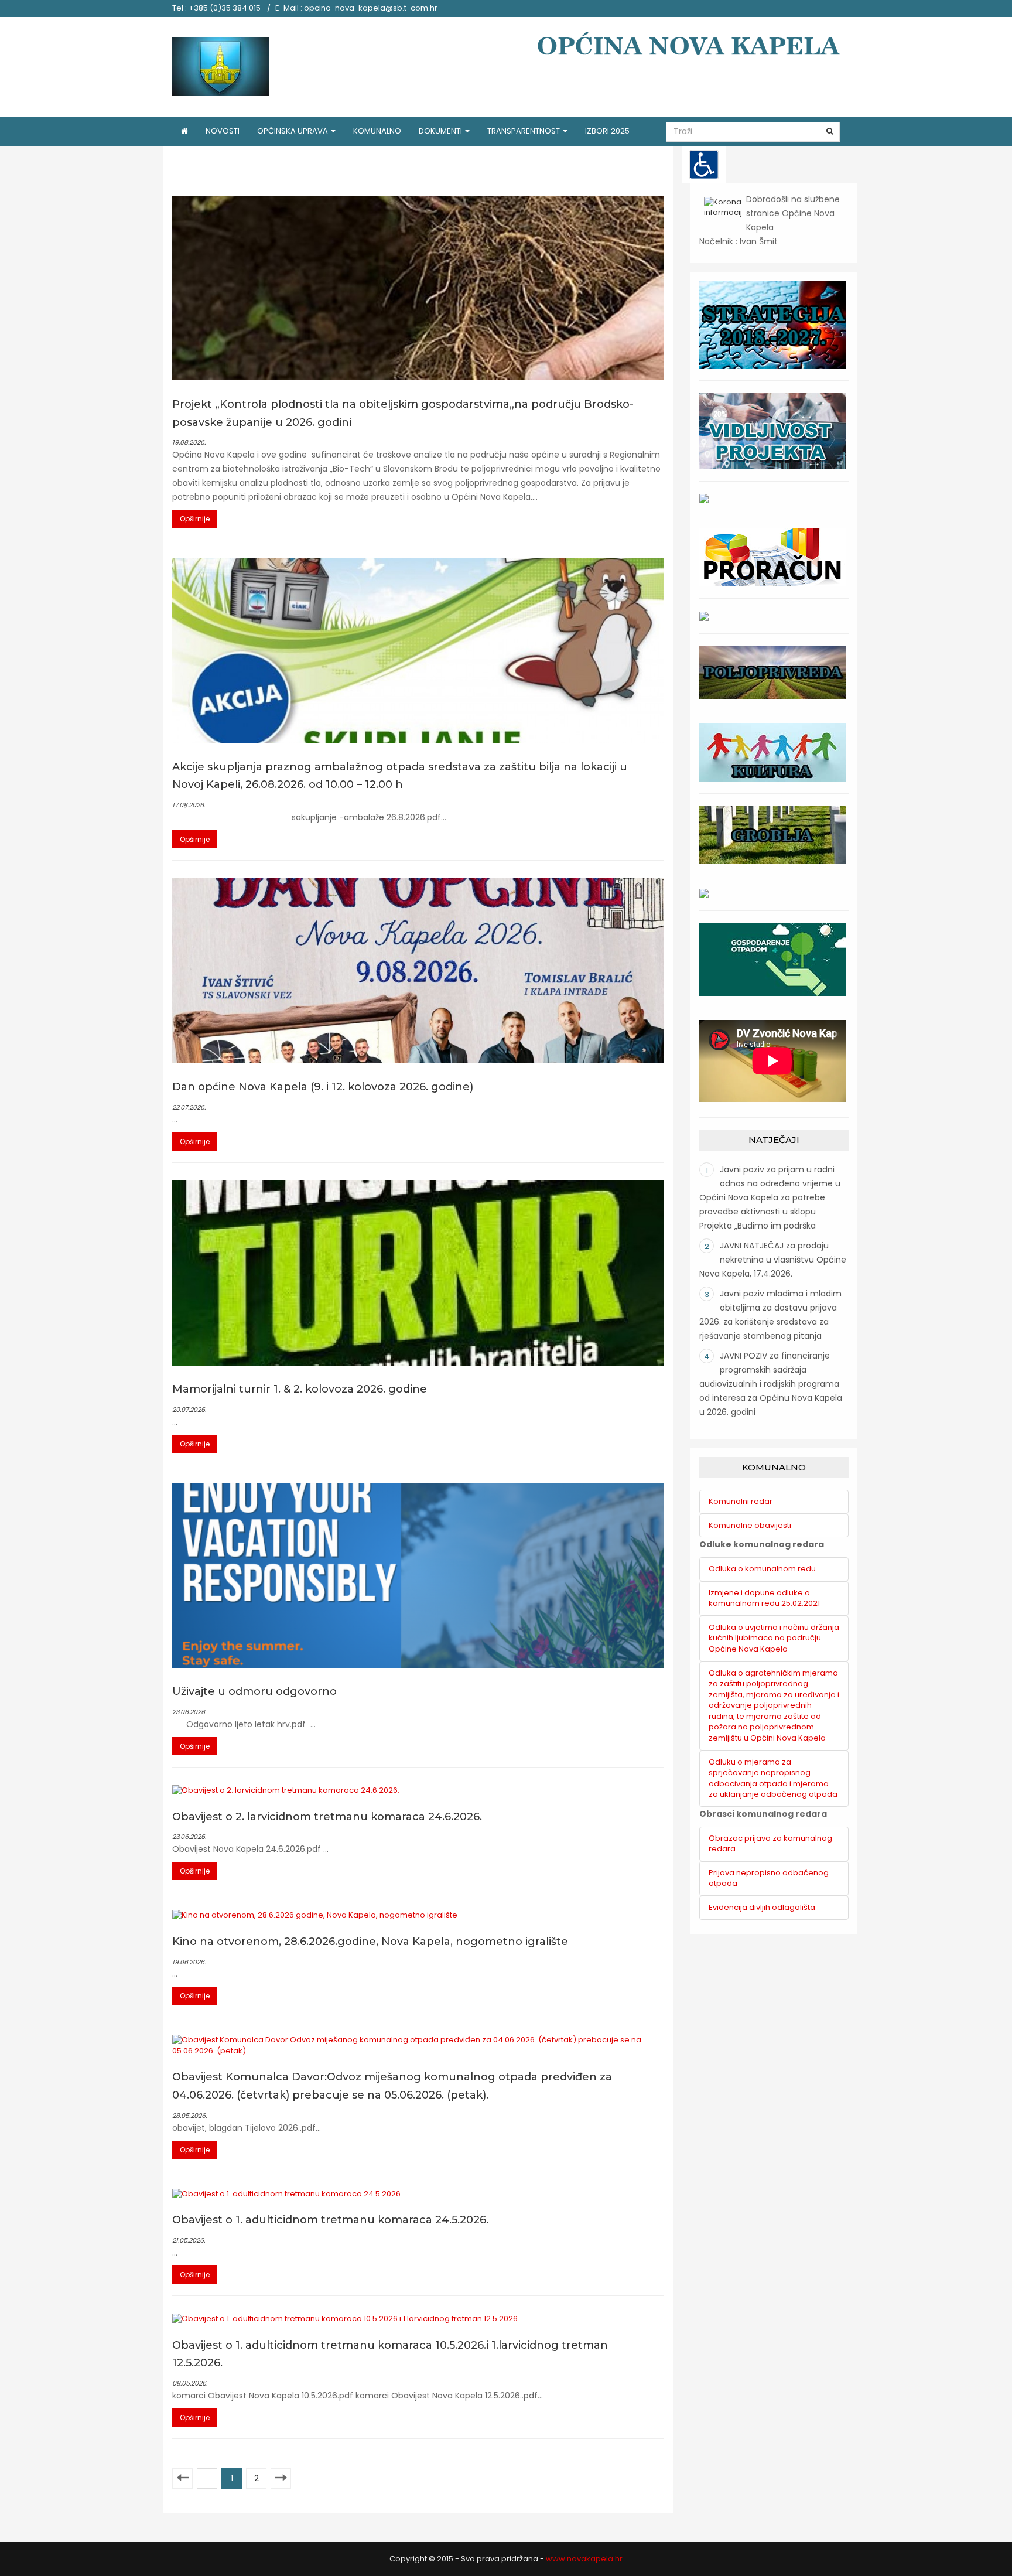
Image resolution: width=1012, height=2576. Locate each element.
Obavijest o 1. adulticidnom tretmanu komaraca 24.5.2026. (330, 2220)
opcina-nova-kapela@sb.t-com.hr (371, 8)
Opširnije (195, 519)
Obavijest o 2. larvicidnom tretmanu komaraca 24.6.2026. (327, 1817)
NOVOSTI (223, 131)
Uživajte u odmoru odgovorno (254, 1691)
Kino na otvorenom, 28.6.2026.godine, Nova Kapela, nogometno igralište (370, 1942)
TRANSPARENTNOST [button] (524, 131)
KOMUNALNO (377, 131)
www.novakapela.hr (584, 2559)
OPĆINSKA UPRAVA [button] (293, 131)
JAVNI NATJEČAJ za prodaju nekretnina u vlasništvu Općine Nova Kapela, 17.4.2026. (773, 1260)
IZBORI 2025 (607, 131)
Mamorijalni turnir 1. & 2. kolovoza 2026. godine (300, 1389)
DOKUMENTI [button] (441, 131)
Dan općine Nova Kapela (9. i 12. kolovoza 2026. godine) (323, 1087)
